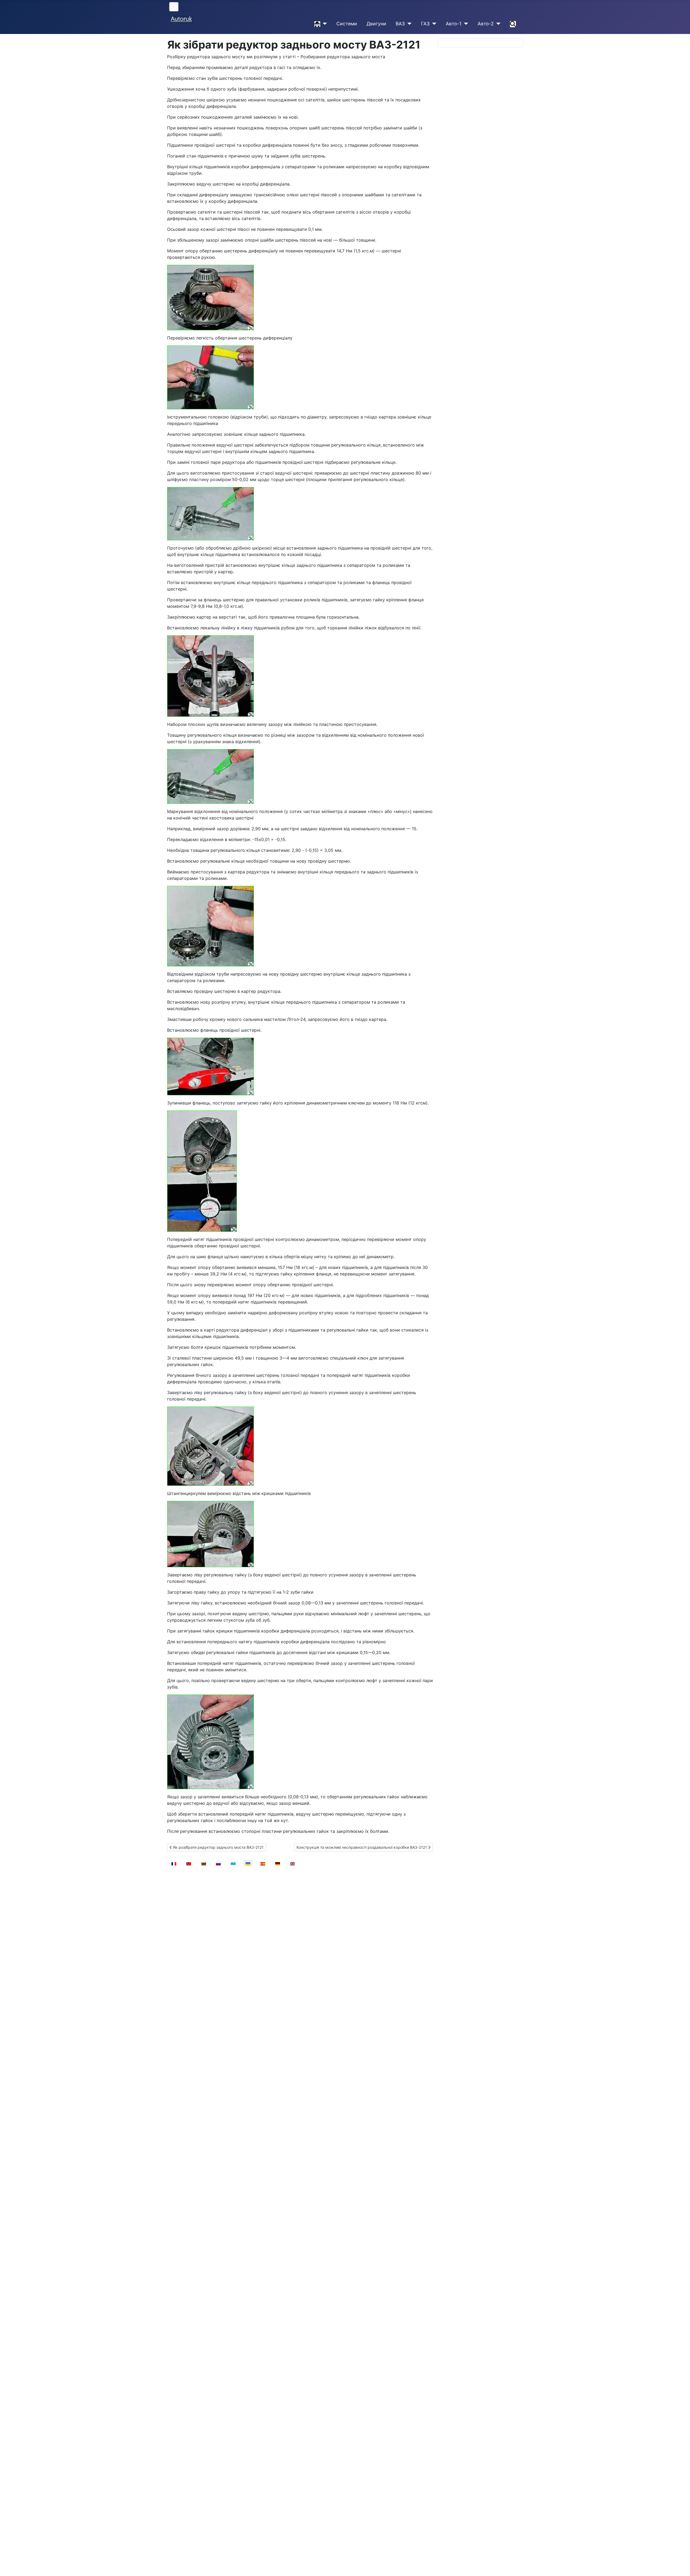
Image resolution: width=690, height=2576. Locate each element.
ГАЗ (425, 24)
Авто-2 (486, 24)
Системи (347, 24)
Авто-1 (454, 24)
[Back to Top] (681, 2566)
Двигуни (376, 24)
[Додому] (324, 24)
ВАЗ (400, 24)
